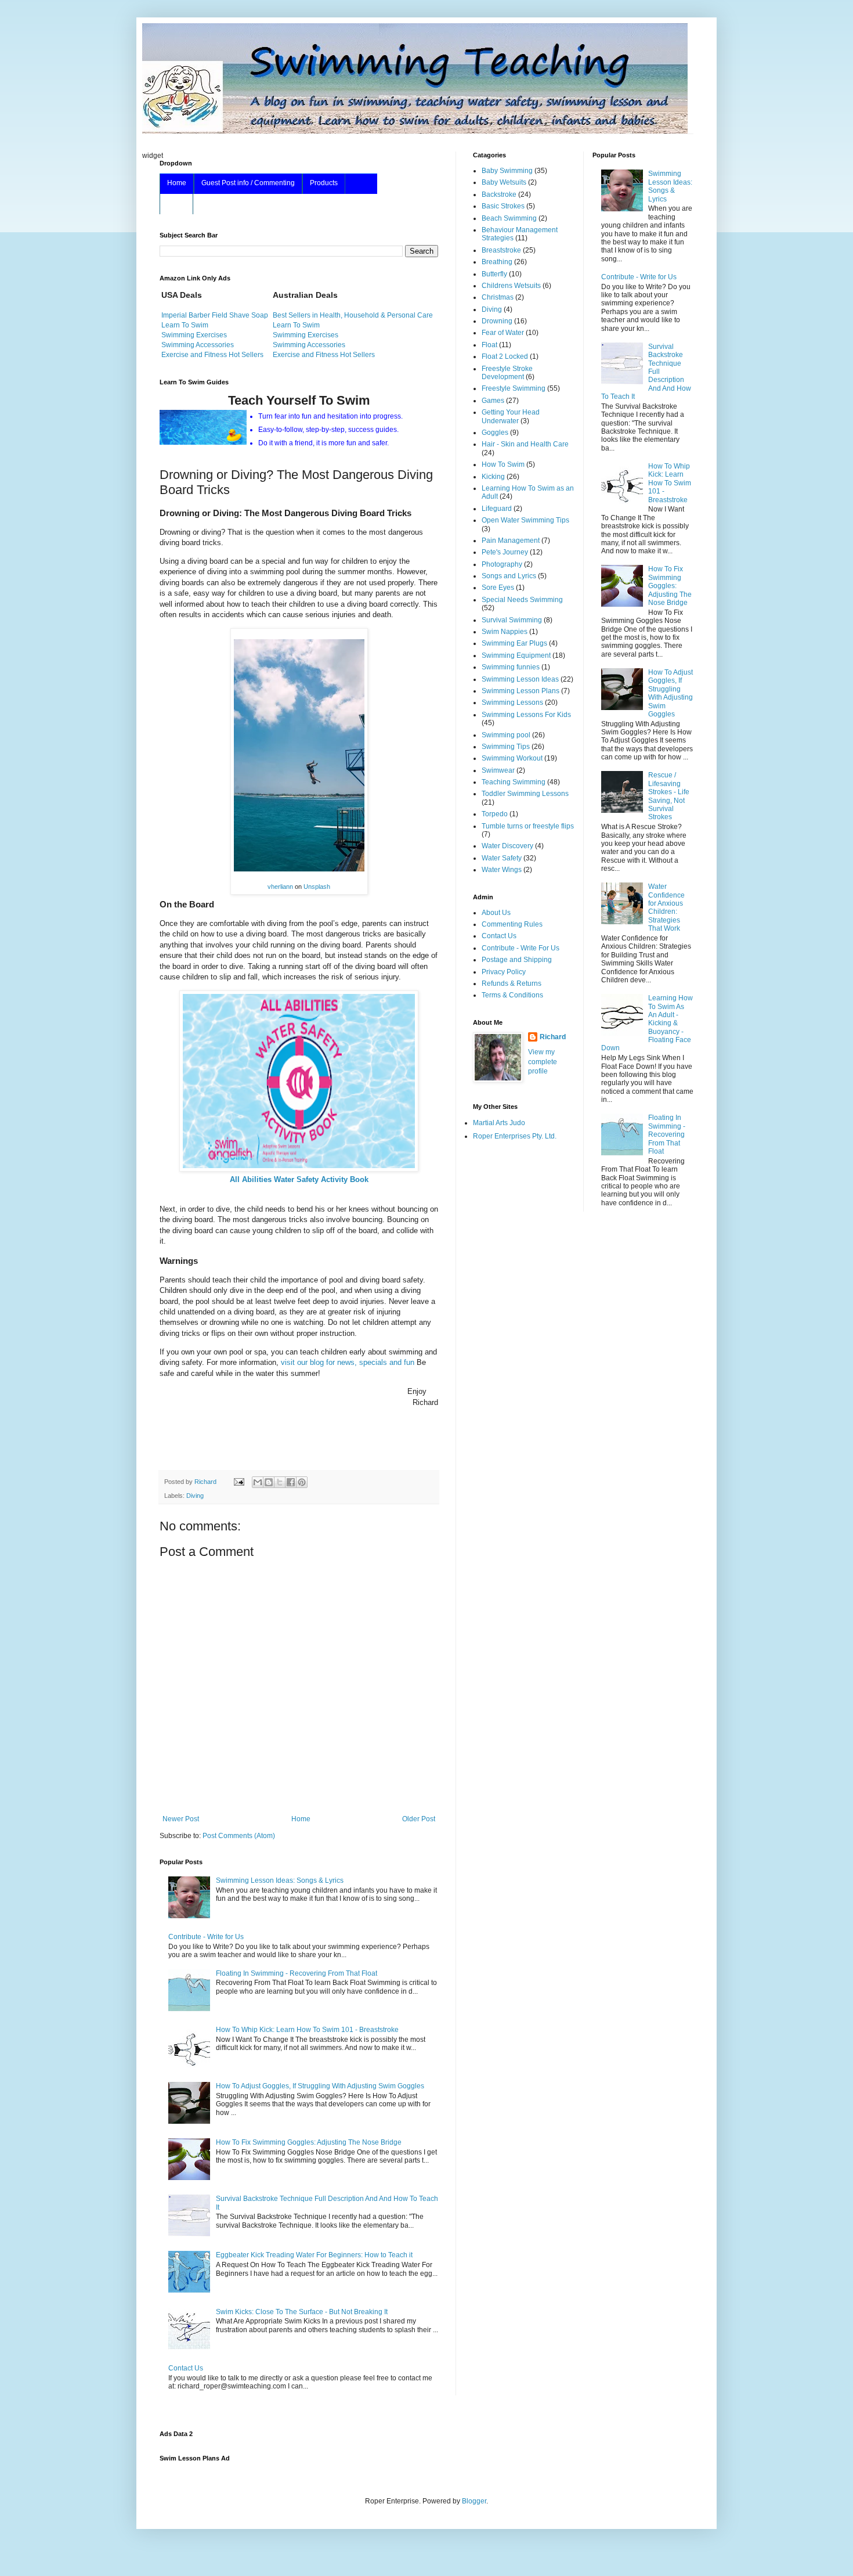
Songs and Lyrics (509, 576)
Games (493, 401)
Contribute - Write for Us (206, 1937)
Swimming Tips (506, 747)
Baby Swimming (507, 171)
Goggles (495, 433)
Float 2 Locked (505, 356)
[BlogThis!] (269, 1482)
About (176, 203)
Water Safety (502, 858)
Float (489, 345)
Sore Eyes (498, 588)
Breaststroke (501, 250)
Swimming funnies (511, 667)
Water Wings (502, 870)
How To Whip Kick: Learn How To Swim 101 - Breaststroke (307, 2030)
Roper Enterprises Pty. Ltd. (515, 1136)
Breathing (497, 262)
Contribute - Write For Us (521, 948)
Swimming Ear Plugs (514, 643)
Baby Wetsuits (504, 182)
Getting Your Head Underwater (511, 416)
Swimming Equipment (516, 655)
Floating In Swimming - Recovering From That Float (297, 1973)
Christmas (498, 297)
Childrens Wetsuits (511, 286)
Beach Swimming (509, 218)
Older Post (419, 1819)
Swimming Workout (512, 758)
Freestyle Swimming (514, 388)
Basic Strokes (503, 206)
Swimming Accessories (198, 345)
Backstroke (499, 194)
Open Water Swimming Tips (525, 520)
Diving (195, 1496)
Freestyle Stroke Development (507, 373)
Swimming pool (506, 735)
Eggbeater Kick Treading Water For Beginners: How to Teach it (314, 2255)
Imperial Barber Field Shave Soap (215, 315)
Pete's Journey (505, 552)
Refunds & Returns (512, 983)
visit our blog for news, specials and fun (348, 1362)
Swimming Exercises (194, 335)
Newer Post (181, 1819)
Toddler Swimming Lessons (525, 794)
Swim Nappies (505, 632)
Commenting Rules (512, 924)
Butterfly (494, 274)
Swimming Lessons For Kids (526, 715)
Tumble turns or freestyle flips (528, 826)
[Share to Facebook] (291, 1482)
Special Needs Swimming (522, 600)
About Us (496, 913)
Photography (502, 564)
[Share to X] (280, 1482)
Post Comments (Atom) (239, 1836)
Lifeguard (497, 509)
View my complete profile (543, 1062)
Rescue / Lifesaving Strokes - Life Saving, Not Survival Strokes (669, 796)
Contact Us (186, 2368)
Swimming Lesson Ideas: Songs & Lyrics (280, 1880)
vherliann (280, 887)
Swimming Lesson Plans (521, 691)
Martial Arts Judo (499, 1123)
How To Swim (503, 464)
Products (324, 183)
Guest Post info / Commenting (248, 183)
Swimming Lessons (512, 702)
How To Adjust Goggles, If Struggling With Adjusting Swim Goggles (320, 2086)
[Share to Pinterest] (302, 1482)
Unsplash (317, 887)
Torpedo (495, 814)
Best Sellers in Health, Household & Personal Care (353, 315)
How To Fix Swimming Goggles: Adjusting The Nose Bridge (309, 2142)
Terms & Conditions (512, 995)
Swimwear (498, 770)
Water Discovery (507, 846)
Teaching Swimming (514, 782)
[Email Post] (238, 1482)
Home (177, 183)
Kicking (493, 477)
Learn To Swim (185, 325)
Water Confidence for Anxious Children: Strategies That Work (666, 907)
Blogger (474, 2501)
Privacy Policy (504, 972)
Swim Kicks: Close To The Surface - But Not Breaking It (302, 2312)
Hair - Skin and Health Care (525, 444)
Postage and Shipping (517, 960)
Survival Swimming (512, 620)
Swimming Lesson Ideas (520, 679)
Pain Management (511, 541)
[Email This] (258, 1482)
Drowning (497, 321)
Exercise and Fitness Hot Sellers (212, 355)
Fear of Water (503, 333)
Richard (553, 1037)
